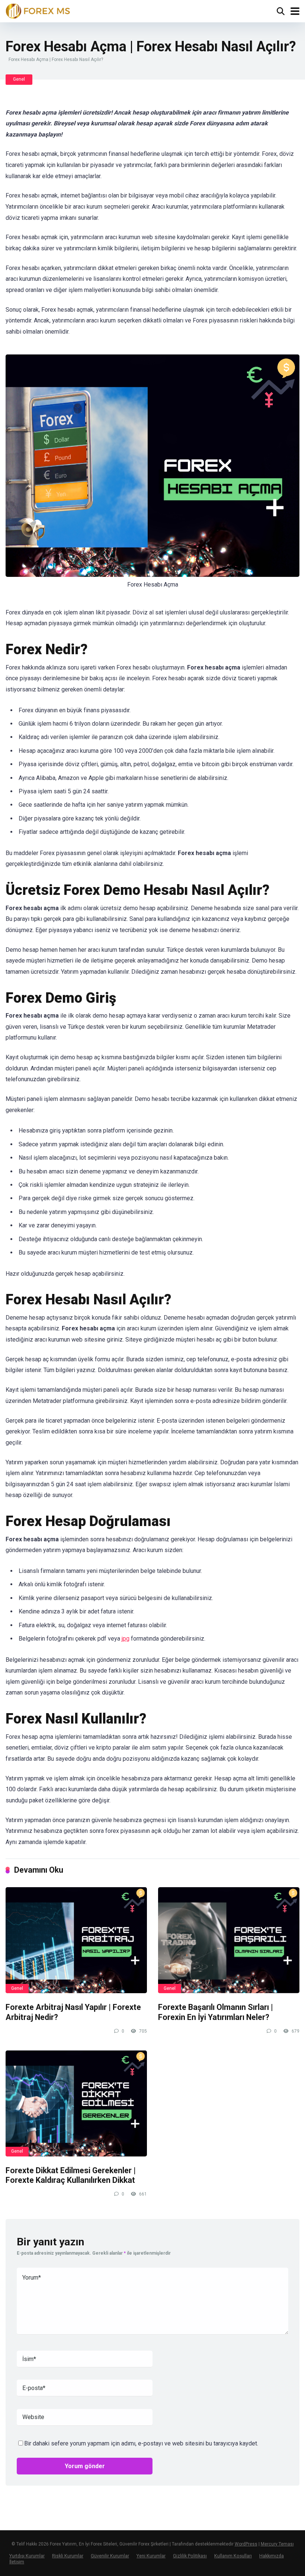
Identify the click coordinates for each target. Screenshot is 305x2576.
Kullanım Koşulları (233, 2556)
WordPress (246, 2544)
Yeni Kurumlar (151, 2556)
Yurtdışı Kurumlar (27, 2556)
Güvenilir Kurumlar (110, 2556)
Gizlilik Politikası (190, 2556)
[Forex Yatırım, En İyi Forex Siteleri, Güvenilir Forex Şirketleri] (38, 10)
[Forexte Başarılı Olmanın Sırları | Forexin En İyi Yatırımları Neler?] (229, 1940)
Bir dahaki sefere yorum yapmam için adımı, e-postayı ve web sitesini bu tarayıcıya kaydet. (141, 2443)
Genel (19, 79)
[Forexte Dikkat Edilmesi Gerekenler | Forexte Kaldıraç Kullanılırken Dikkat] (76, 2103)
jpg (126, 1639)
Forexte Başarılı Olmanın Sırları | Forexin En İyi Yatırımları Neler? (216, 2012)
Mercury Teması (277, 2544)
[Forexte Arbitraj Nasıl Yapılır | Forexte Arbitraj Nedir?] (76, 1940)
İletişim (17, 2562)
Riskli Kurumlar (68, 2556)
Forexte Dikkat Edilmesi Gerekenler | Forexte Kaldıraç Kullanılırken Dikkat (71, 2175)
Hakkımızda (272, 2556)
